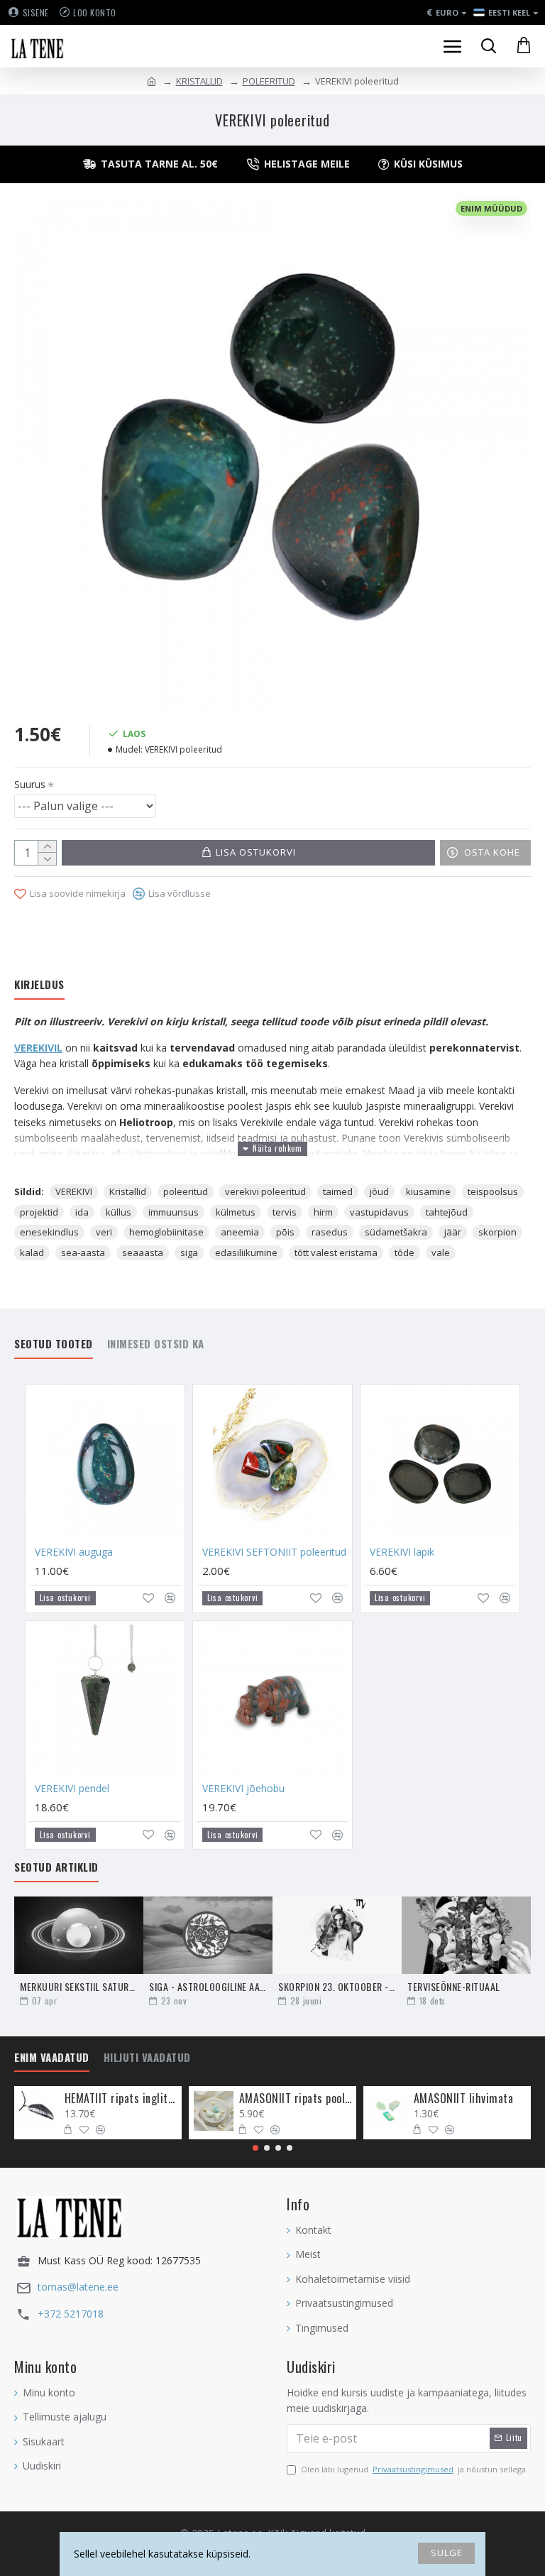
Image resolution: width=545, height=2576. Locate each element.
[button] (255, 2148)
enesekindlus (49, 1232)
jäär (453, 1232)
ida (82, 1212)
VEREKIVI (74, 1191)
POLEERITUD (269, 81)
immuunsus (174, 1212)
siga (189, 1252)
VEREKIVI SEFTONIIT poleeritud (274, 1552)
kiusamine (428, 1191)
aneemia (240, 1232)
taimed (338, 1191)
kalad (32, 1252)
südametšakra (396, 1232)
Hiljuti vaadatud (147, 2058)
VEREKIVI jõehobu (243, 1789)
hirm (323, 1212)
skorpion (497, 1232)
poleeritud (186, 1191)
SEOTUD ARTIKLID (56, 1867)
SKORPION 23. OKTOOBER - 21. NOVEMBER (337, 1986)
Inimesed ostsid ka (156, 1344)
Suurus (30, 784)
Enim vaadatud (52, 2058)
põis (285, 1232)
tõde (404, 1252)
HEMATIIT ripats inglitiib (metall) (121, 2099)
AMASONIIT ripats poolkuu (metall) (296, 2099)
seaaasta (143, 1252)
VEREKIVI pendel (72, 1789)
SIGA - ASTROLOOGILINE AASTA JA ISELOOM (208, 1986)
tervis (285, 1212)
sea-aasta (83, 1252)
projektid (39, 1212)
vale (441, 1252)
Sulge (447, 2553)
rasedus (330, 1232)
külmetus (236, 1212)
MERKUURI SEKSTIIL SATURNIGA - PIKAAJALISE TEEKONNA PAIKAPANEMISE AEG (79, 1986)
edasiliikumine (246, 1252)
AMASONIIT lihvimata (464, 2099)
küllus (119, 1212)
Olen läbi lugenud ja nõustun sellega (413, 2469)
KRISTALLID (199, 81)
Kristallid (128, 1191)
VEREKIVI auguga (74, 1552)
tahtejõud (447, 1212)
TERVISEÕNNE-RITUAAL (454, 1986)
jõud (379, 1191)
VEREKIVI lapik (402, 1552)
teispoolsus (493, 1191)
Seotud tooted (54, 1344)
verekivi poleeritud (265, 1191)
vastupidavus (379, 1212)
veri (104, 1232)
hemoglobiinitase (166, 1232)
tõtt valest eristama (336, 1252)
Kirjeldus (39, 985)
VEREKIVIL (38, 1048)
